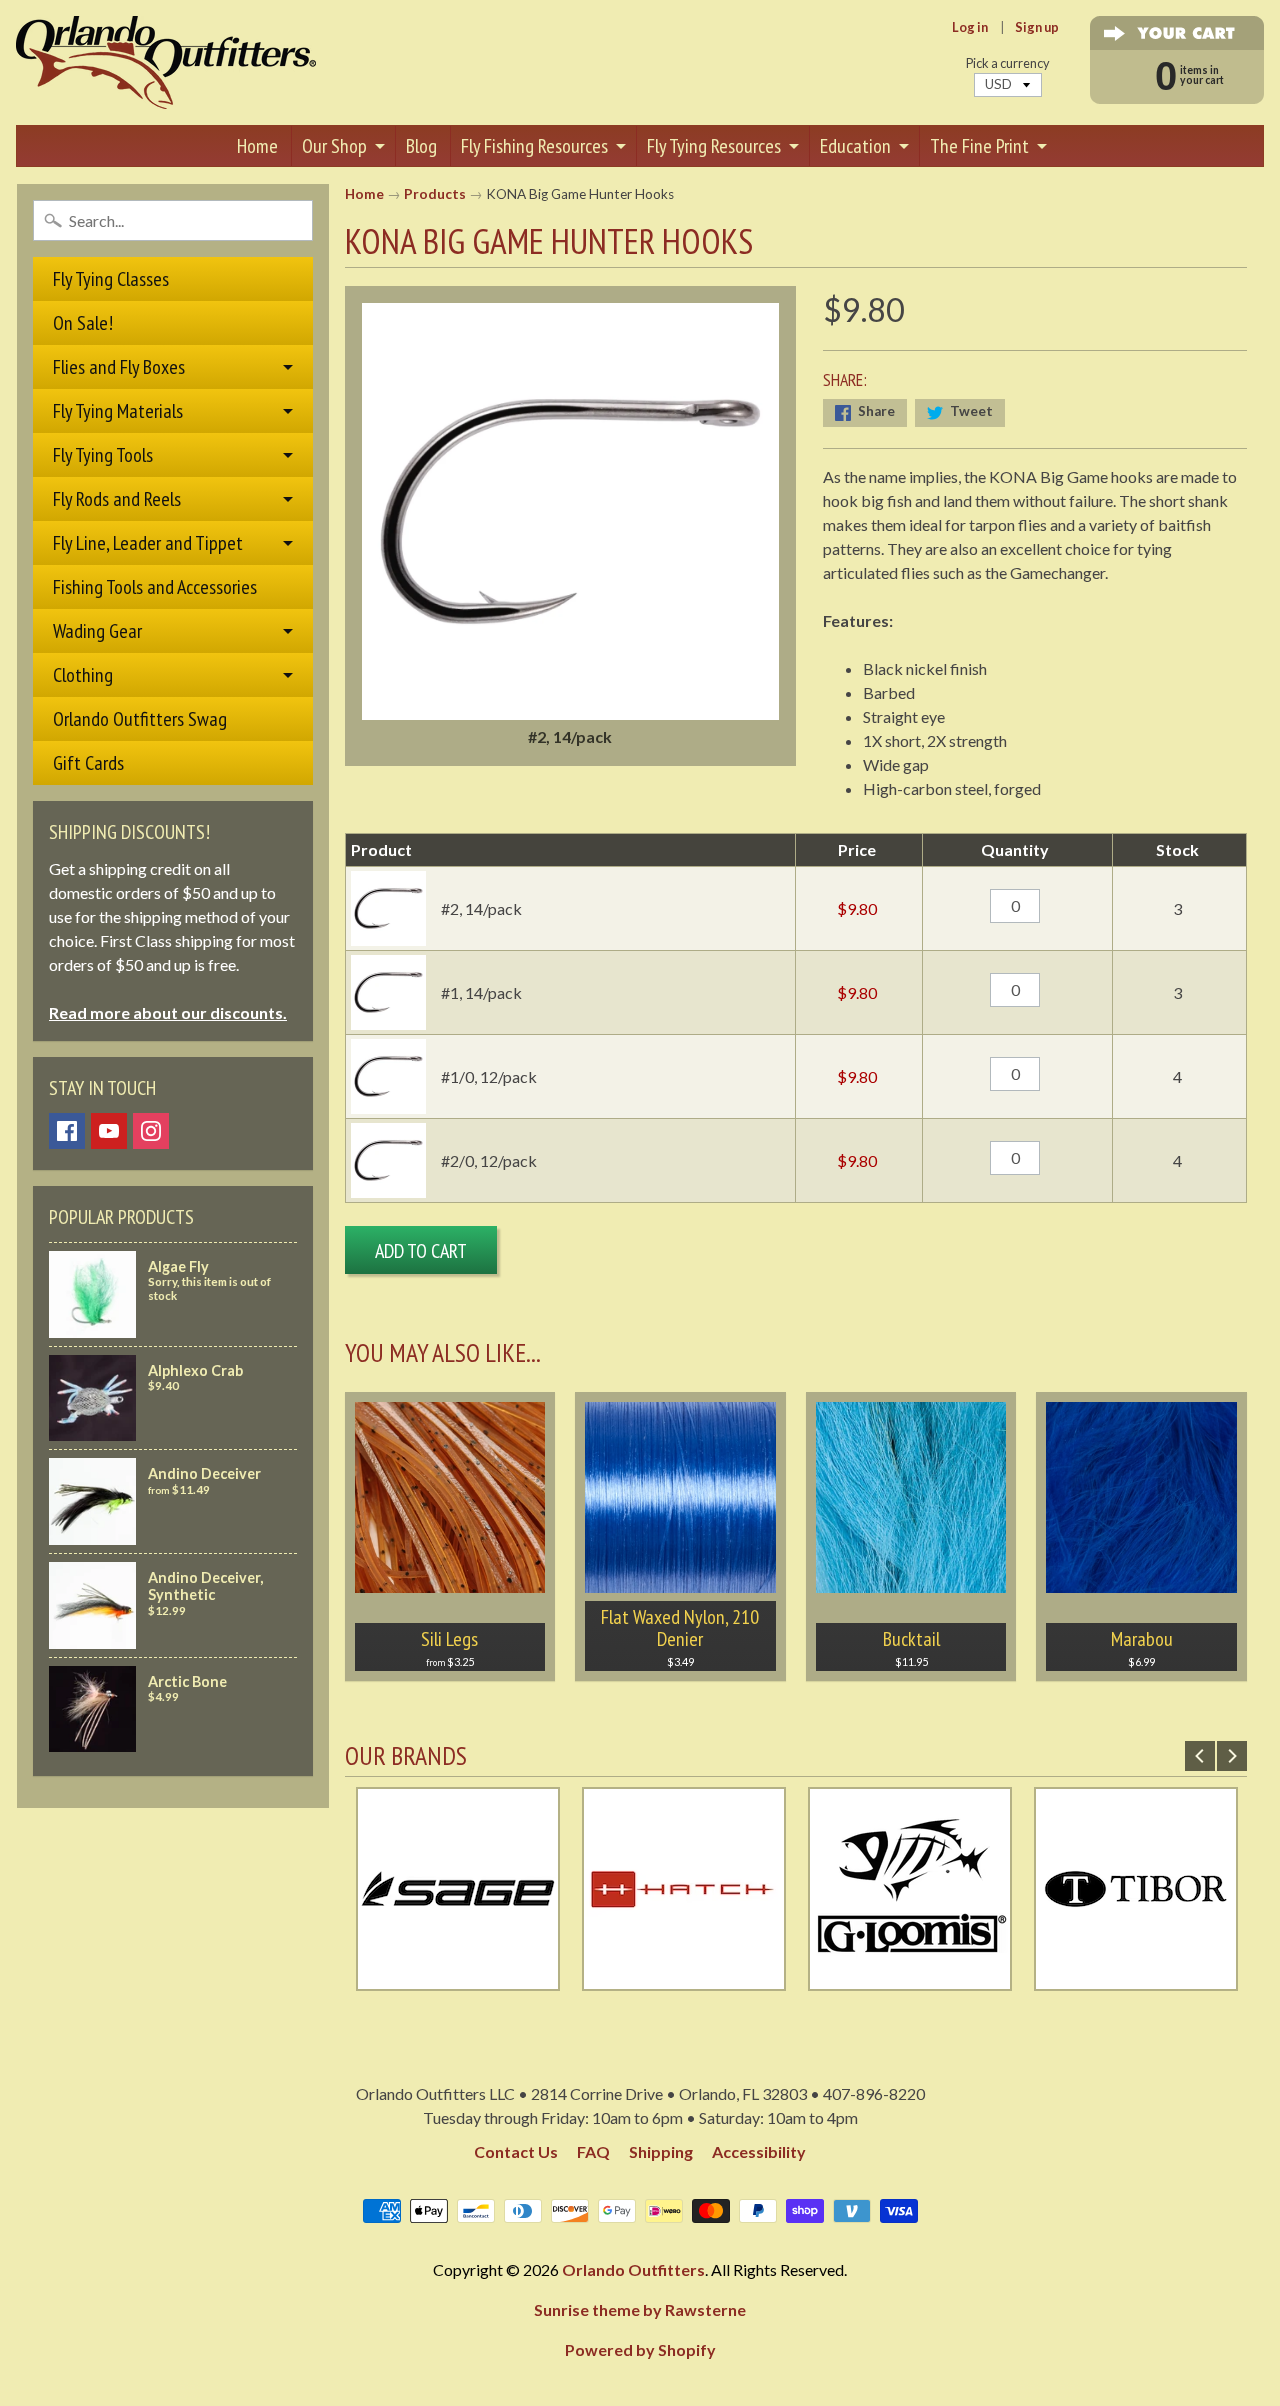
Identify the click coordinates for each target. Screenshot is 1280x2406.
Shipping (661, 2151)
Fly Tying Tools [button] (103, 455)
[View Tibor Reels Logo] (1136, 1978)
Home (257, 146)
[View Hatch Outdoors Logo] (684, 1978)
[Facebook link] (67, 1131)
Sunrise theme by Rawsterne (640, 2309)
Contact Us (516, 2151)
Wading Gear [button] (97, 631)
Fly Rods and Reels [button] (117, 499)
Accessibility (759, 2151)
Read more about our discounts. (168, 1012)
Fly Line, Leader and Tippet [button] (148, 543)
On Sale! (83, 323)
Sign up (1037, 27)
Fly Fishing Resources (534, 146)
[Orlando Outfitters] (166, 62)
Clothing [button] (83, 675)
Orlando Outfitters (633, 2269)
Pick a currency (1008, 63)
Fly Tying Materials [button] (118, 411)
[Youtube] (109, 1131)
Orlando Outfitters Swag (140, 719)
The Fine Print (979, 146)
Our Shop (334, 146)
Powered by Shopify (640, 2349)
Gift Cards (88, 763)
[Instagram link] (151, 1131)
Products (435, 194)
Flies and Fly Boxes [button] (119, 367)
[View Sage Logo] (458, 1978)
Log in (970, 27)
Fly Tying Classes (111, 279)
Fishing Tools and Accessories (155, 587)
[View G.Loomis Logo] (910, 1978)
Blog (421, 146)
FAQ (593, 2151)
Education (855, 146)
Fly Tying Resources (714, 146)
